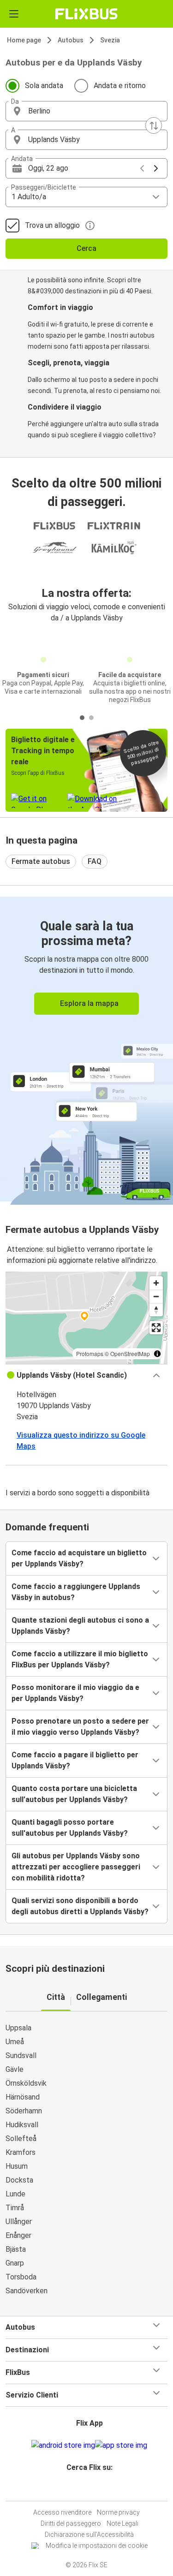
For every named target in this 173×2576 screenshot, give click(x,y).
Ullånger (19, 2222)
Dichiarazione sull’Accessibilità (89, 2534)
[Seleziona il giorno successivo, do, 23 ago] (156, 168)
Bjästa (16, 2249)
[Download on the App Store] (121, 2445)
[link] (86, 1049)
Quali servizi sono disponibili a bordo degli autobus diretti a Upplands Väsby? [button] (80, 1906)
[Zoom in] (156, 1283)
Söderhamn (24, 2111)
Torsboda (21, 2277)
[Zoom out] (156, 1296)
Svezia (110, 40)
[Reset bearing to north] (156, 1310)
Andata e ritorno (120, 86)
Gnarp (15, 2263)
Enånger (18, 2235)
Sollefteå (21, 2139)
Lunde (15, 2194)
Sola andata (44, 86)
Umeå (15, 2042)
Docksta (19, 2180)
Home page (24, 40)
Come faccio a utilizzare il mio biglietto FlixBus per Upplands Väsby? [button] (80, 1659)
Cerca (86, 248)
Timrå (15, 2208)
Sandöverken (27, 2291)
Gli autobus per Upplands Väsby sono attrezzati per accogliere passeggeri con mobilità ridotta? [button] (76, 1867)
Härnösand (23, 2097)
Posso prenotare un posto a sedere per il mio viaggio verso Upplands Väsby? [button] (80, 1727)
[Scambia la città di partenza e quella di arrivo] (154, 125)
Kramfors (21, 2152)
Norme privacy (118, 2512)
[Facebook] (83, 2490)
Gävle (15, 2069)
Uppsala (18, 2028)
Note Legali (122, 2523)
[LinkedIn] (91, 2490)
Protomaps (90, 1353)
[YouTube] (88, 2490)
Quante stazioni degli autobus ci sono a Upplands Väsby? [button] (80, 1626)
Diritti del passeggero (71, 2523)
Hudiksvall (22, 2125)
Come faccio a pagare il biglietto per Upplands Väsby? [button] (75, 1760)
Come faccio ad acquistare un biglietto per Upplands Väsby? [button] (79, 1558)
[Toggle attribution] (157, 1354)
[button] (86, 111)
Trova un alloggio (52, 225)
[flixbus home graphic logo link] (86, 14)
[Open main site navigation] (14, 14)
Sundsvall (21, 2055)
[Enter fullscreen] (156, 1328)
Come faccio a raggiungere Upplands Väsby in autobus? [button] (76, 1592)
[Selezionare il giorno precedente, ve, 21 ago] (142, 168)
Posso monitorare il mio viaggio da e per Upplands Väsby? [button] (75, 1693)
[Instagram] (85, 2490)
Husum (17, 2166)
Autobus (71, 40)
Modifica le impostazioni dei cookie (97, 2546)
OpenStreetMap (130, 1353)
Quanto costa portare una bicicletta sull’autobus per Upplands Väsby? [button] (74, 1794)
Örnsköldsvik (26, 2083)
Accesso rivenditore (62, 2512)
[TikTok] (96, 2490)
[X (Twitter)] (94, 2490)
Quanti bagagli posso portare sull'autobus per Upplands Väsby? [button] (70, 1828)
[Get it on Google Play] (63, 2445)
